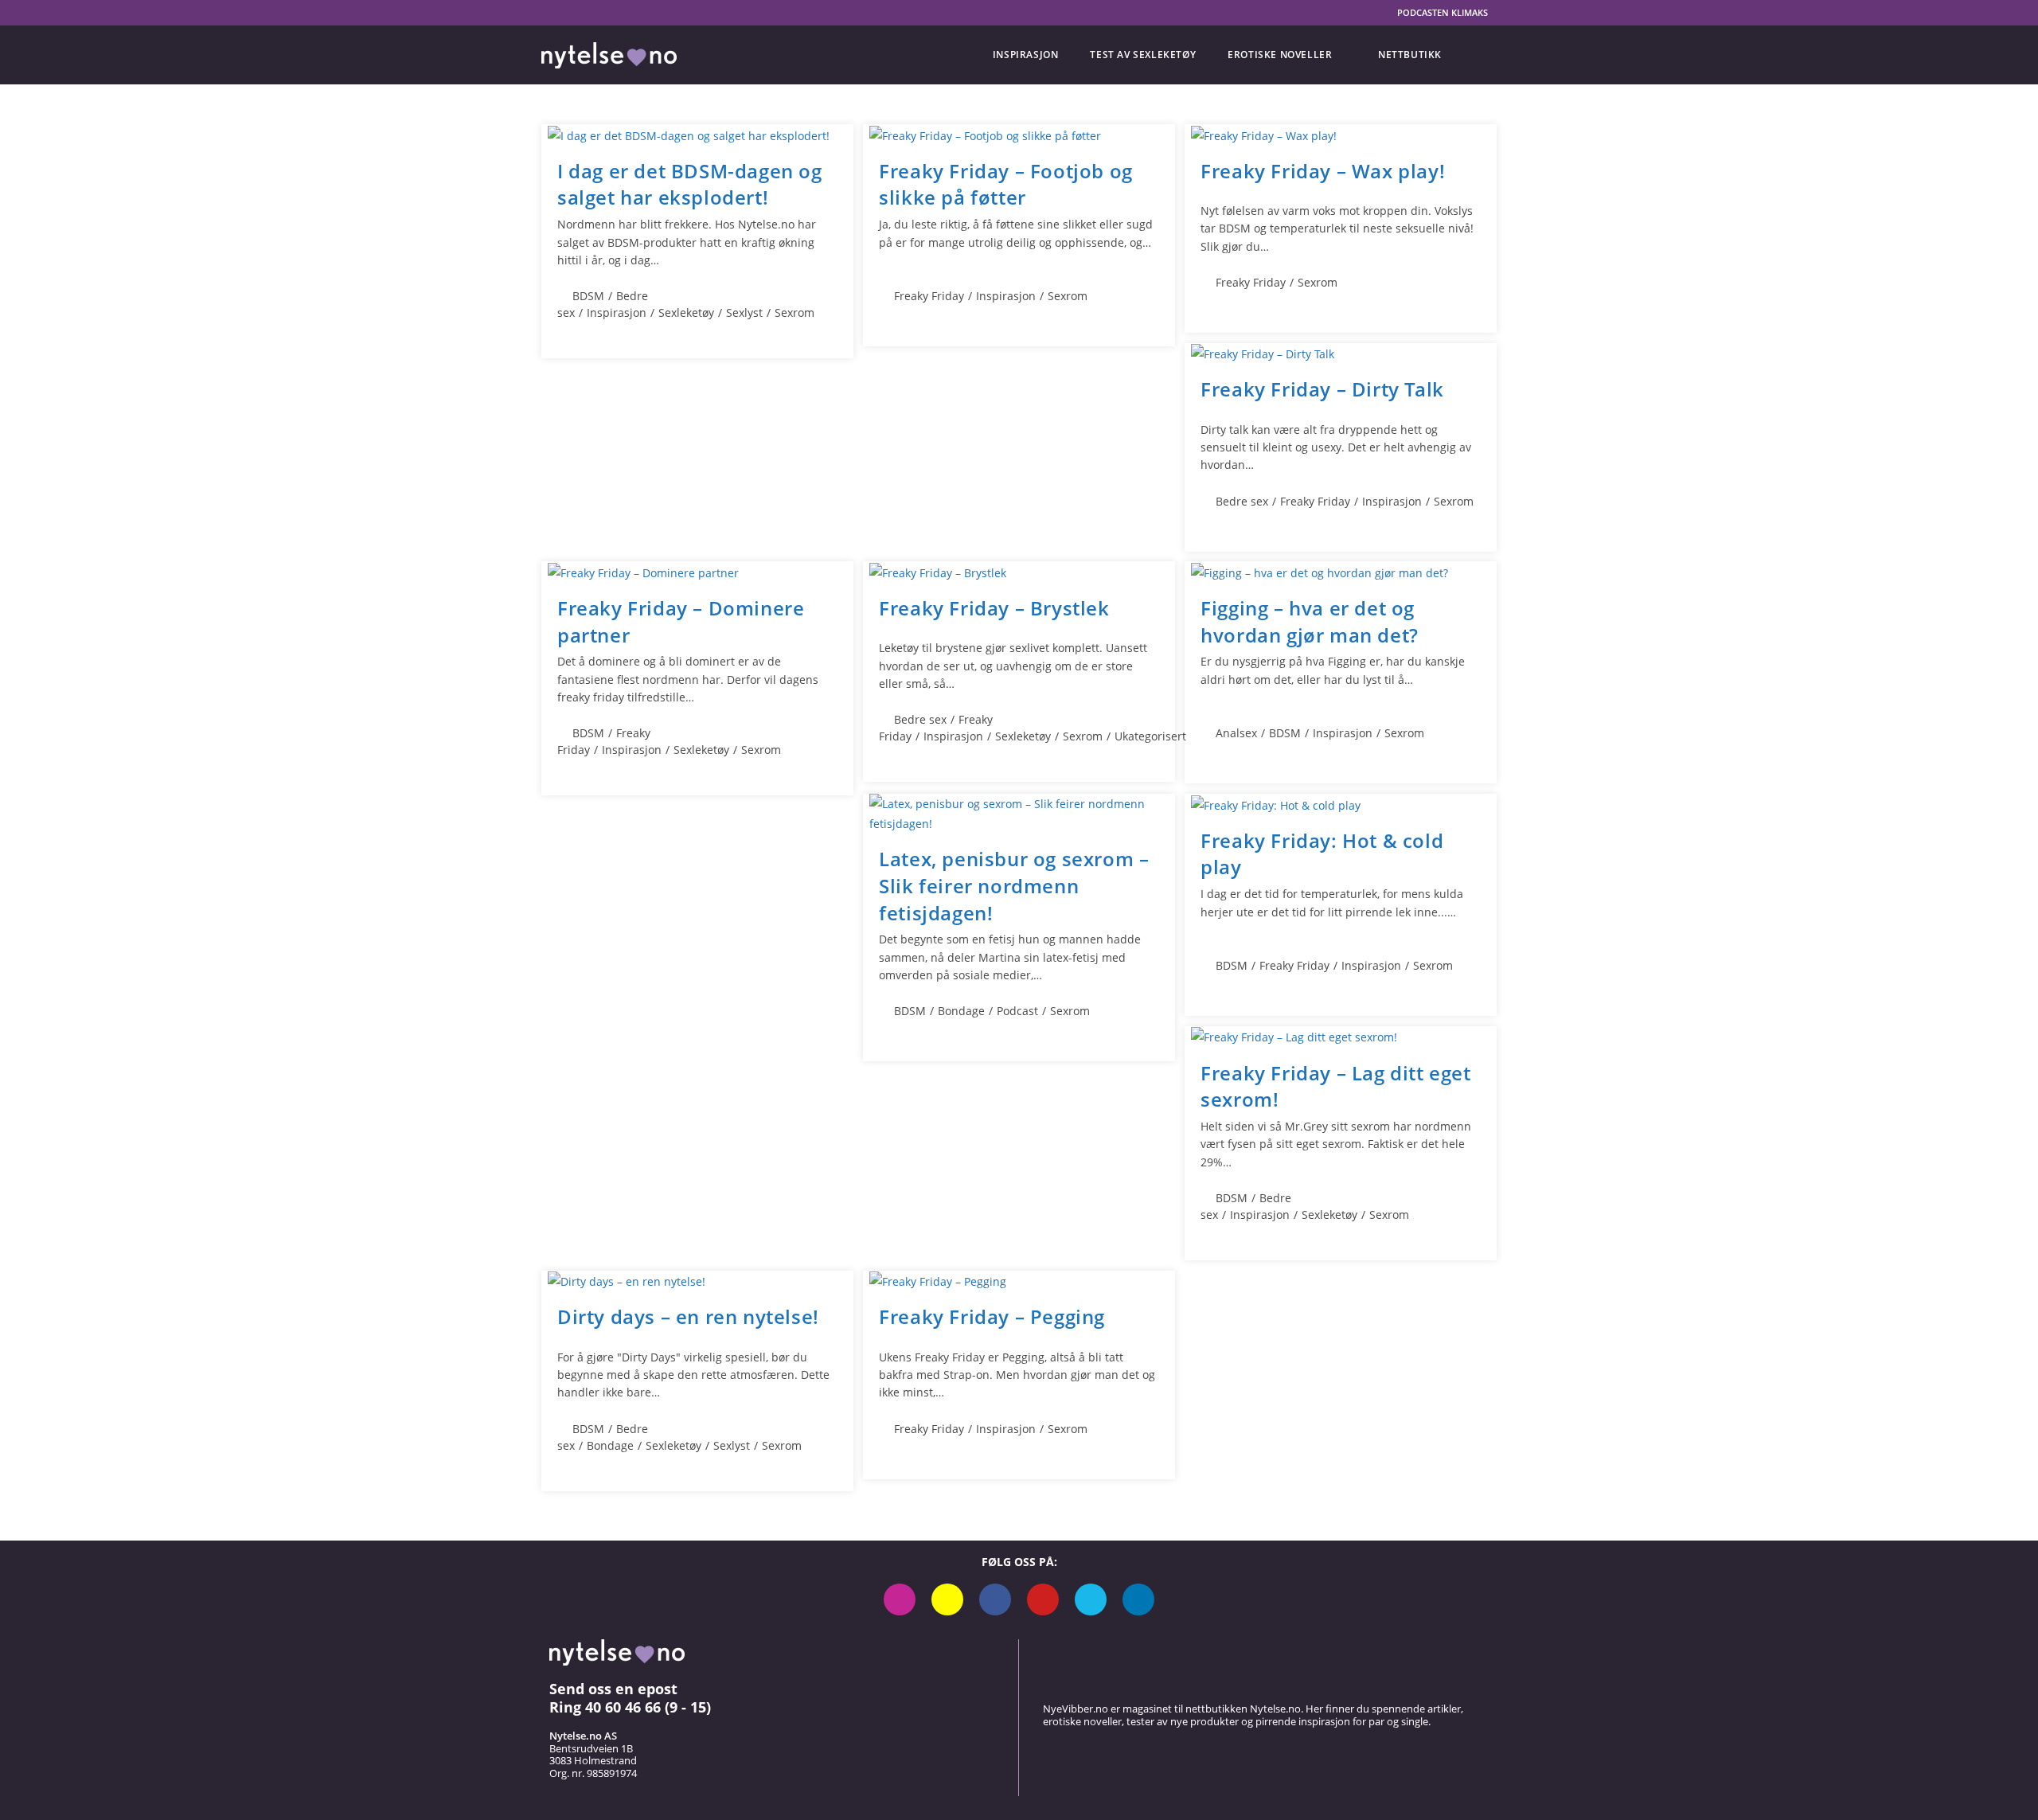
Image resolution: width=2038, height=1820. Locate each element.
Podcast (1017, 1011)
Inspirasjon (617, 312)
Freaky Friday (929, 296)
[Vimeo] (1091, 1599)
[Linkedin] (1138, 1599)
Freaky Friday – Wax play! (1323, 171)
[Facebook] (995, 1599)
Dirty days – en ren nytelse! (688, 1316)
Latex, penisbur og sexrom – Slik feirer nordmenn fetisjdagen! (1014, 885)
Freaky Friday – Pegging (992, 1316)
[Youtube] (1043, 1599)
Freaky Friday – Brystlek (994, 608)
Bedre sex (1242, 501)
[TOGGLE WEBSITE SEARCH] (1477, 55)
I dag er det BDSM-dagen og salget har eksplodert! (690, 184)
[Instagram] (900, 1599)
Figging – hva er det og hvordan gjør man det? (1310, 621)
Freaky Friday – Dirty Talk (1322, 389)
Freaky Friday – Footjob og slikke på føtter (1006, 184)
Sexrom (795, 312)
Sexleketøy (686, 312)
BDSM (588, 296)
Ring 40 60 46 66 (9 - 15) (630, 1707)
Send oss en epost (613, 1689)
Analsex (1236, 733)
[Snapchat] (947, 1599)
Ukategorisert (1150, 736)
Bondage (961, 1011)
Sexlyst (744, 312)
